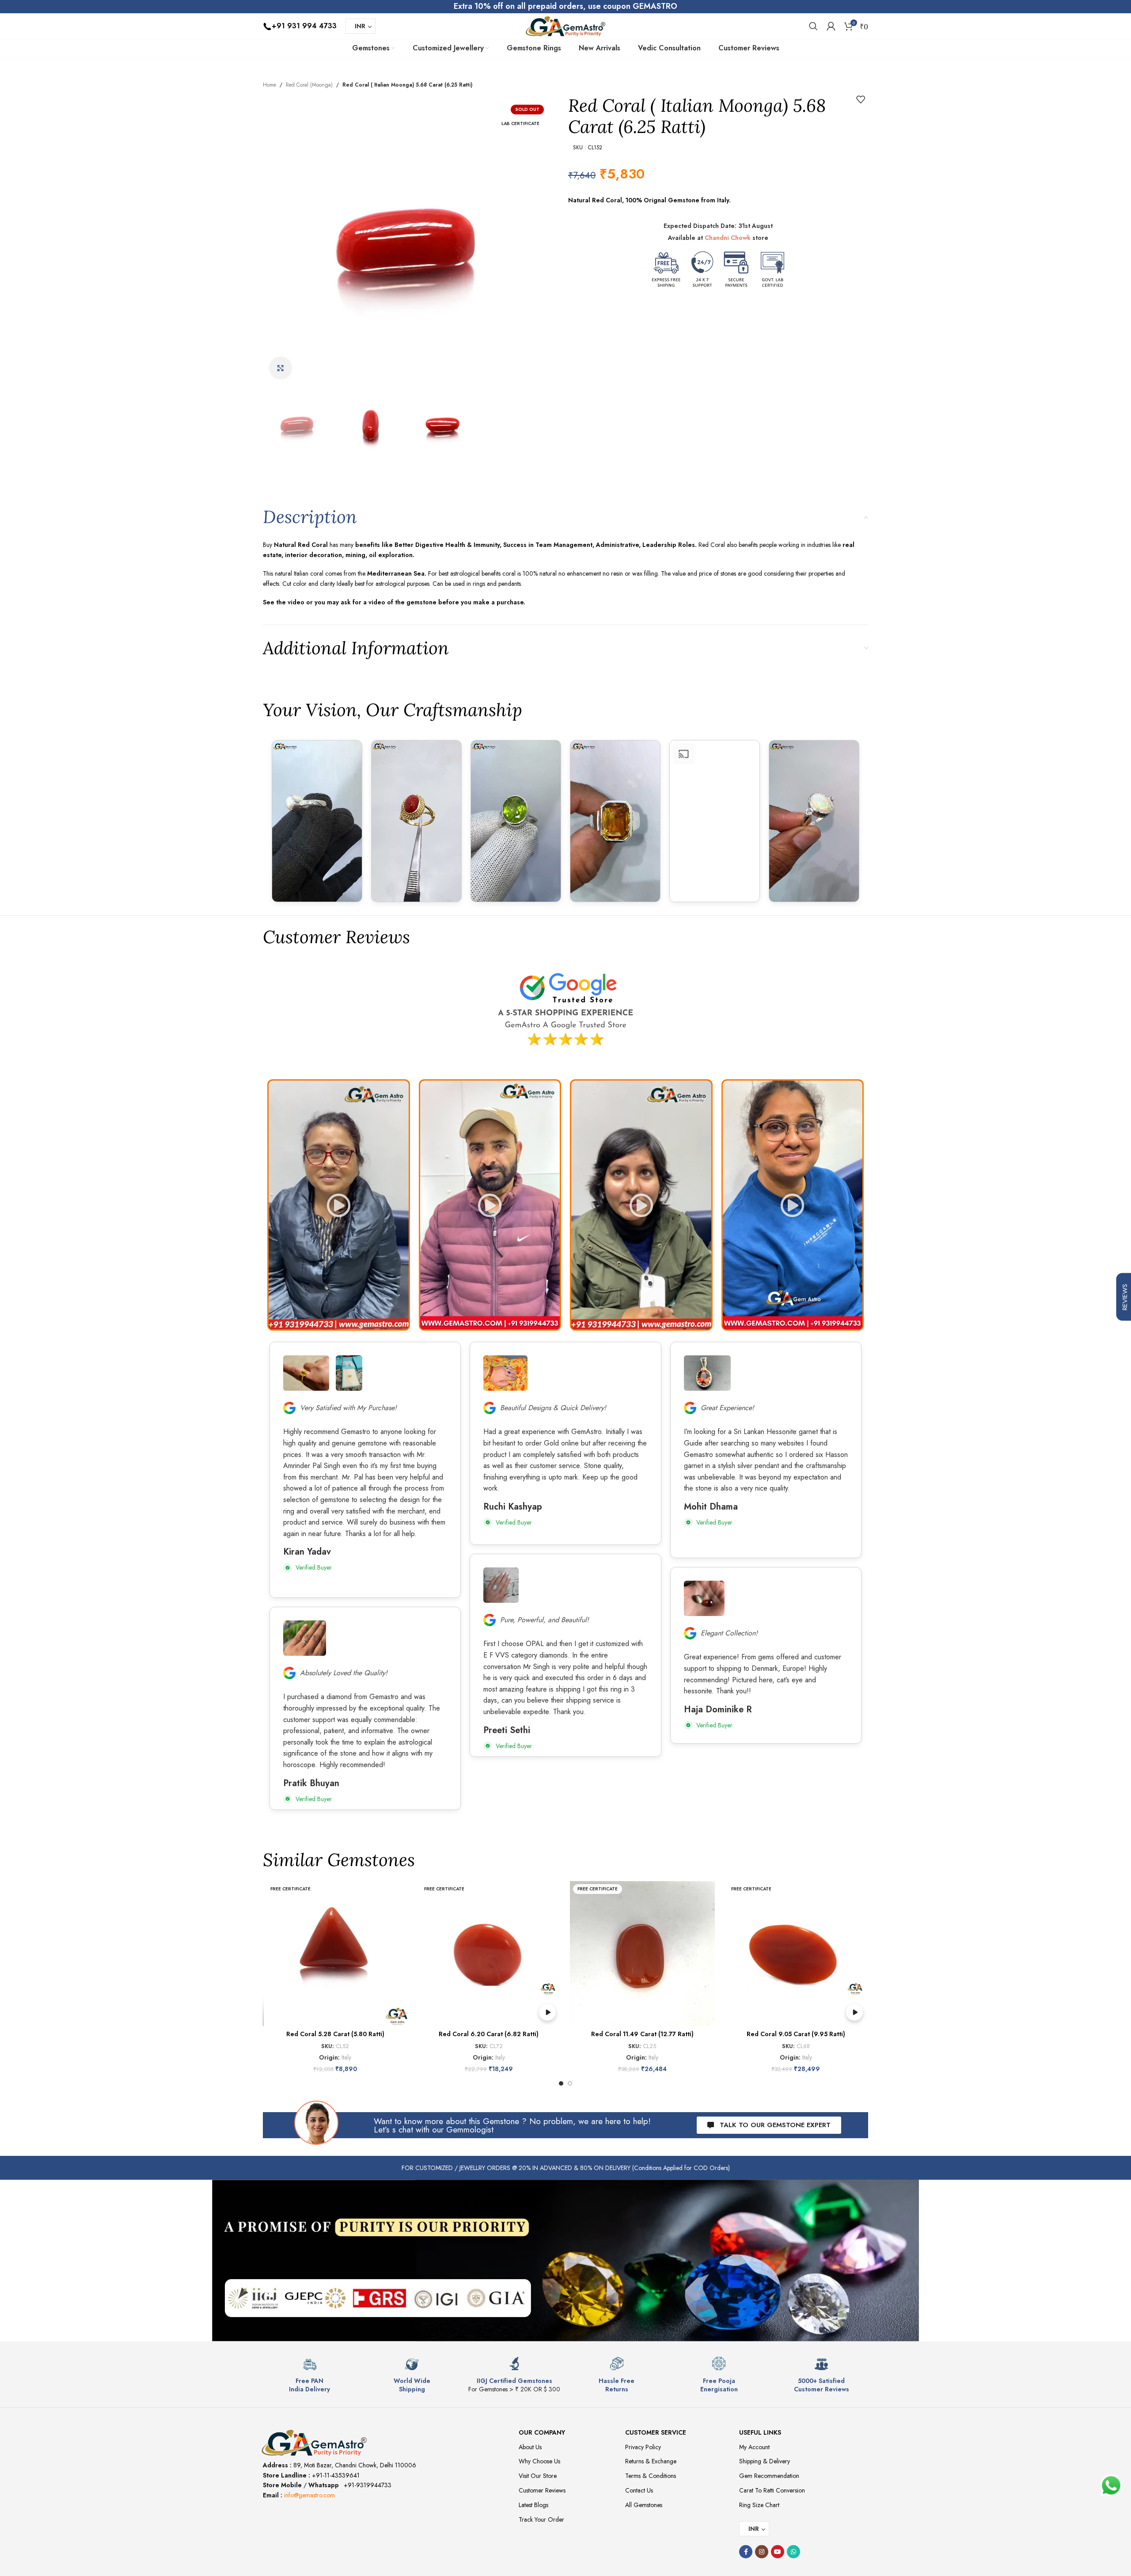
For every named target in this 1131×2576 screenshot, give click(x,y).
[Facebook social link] (746, 2552)
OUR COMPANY (542, 2432)
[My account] (831, 26)
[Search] (813, 26)
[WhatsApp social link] (793, 2552)
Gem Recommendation (769, 2476)
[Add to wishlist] (861, 99)
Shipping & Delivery (765, 2461)
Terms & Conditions (651, 2476)
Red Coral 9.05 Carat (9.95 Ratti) (796, 2034)
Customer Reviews (542, 2490)
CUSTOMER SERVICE (656, 2432)
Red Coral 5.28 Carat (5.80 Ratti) (335, 2034)
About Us (530, 2447)
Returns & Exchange (651, 2461)
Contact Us (639, 2490)
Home (269, 85)
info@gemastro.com (309, 2495)
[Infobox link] (310, 2375)
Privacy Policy (643, 2447)
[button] (339, 1205)
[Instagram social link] (762, 2552)
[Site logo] (565, 25)
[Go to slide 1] (561, 2083)
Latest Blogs (533, 2505)
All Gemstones (644, 2505)
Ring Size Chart (759, 2505)
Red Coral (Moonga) (309, 85)
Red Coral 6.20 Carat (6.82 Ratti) (489, 2034)
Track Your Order (541, 2519)
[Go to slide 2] (570, 2083)
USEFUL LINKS (760, 2432)
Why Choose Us (539, 2461)
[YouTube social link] (778, 2552)
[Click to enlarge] (281, 368)
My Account (754, 2447)
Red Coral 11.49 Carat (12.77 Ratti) (642, 2034)
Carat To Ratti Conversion (772, 2490)
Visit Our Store (538, 2476)
